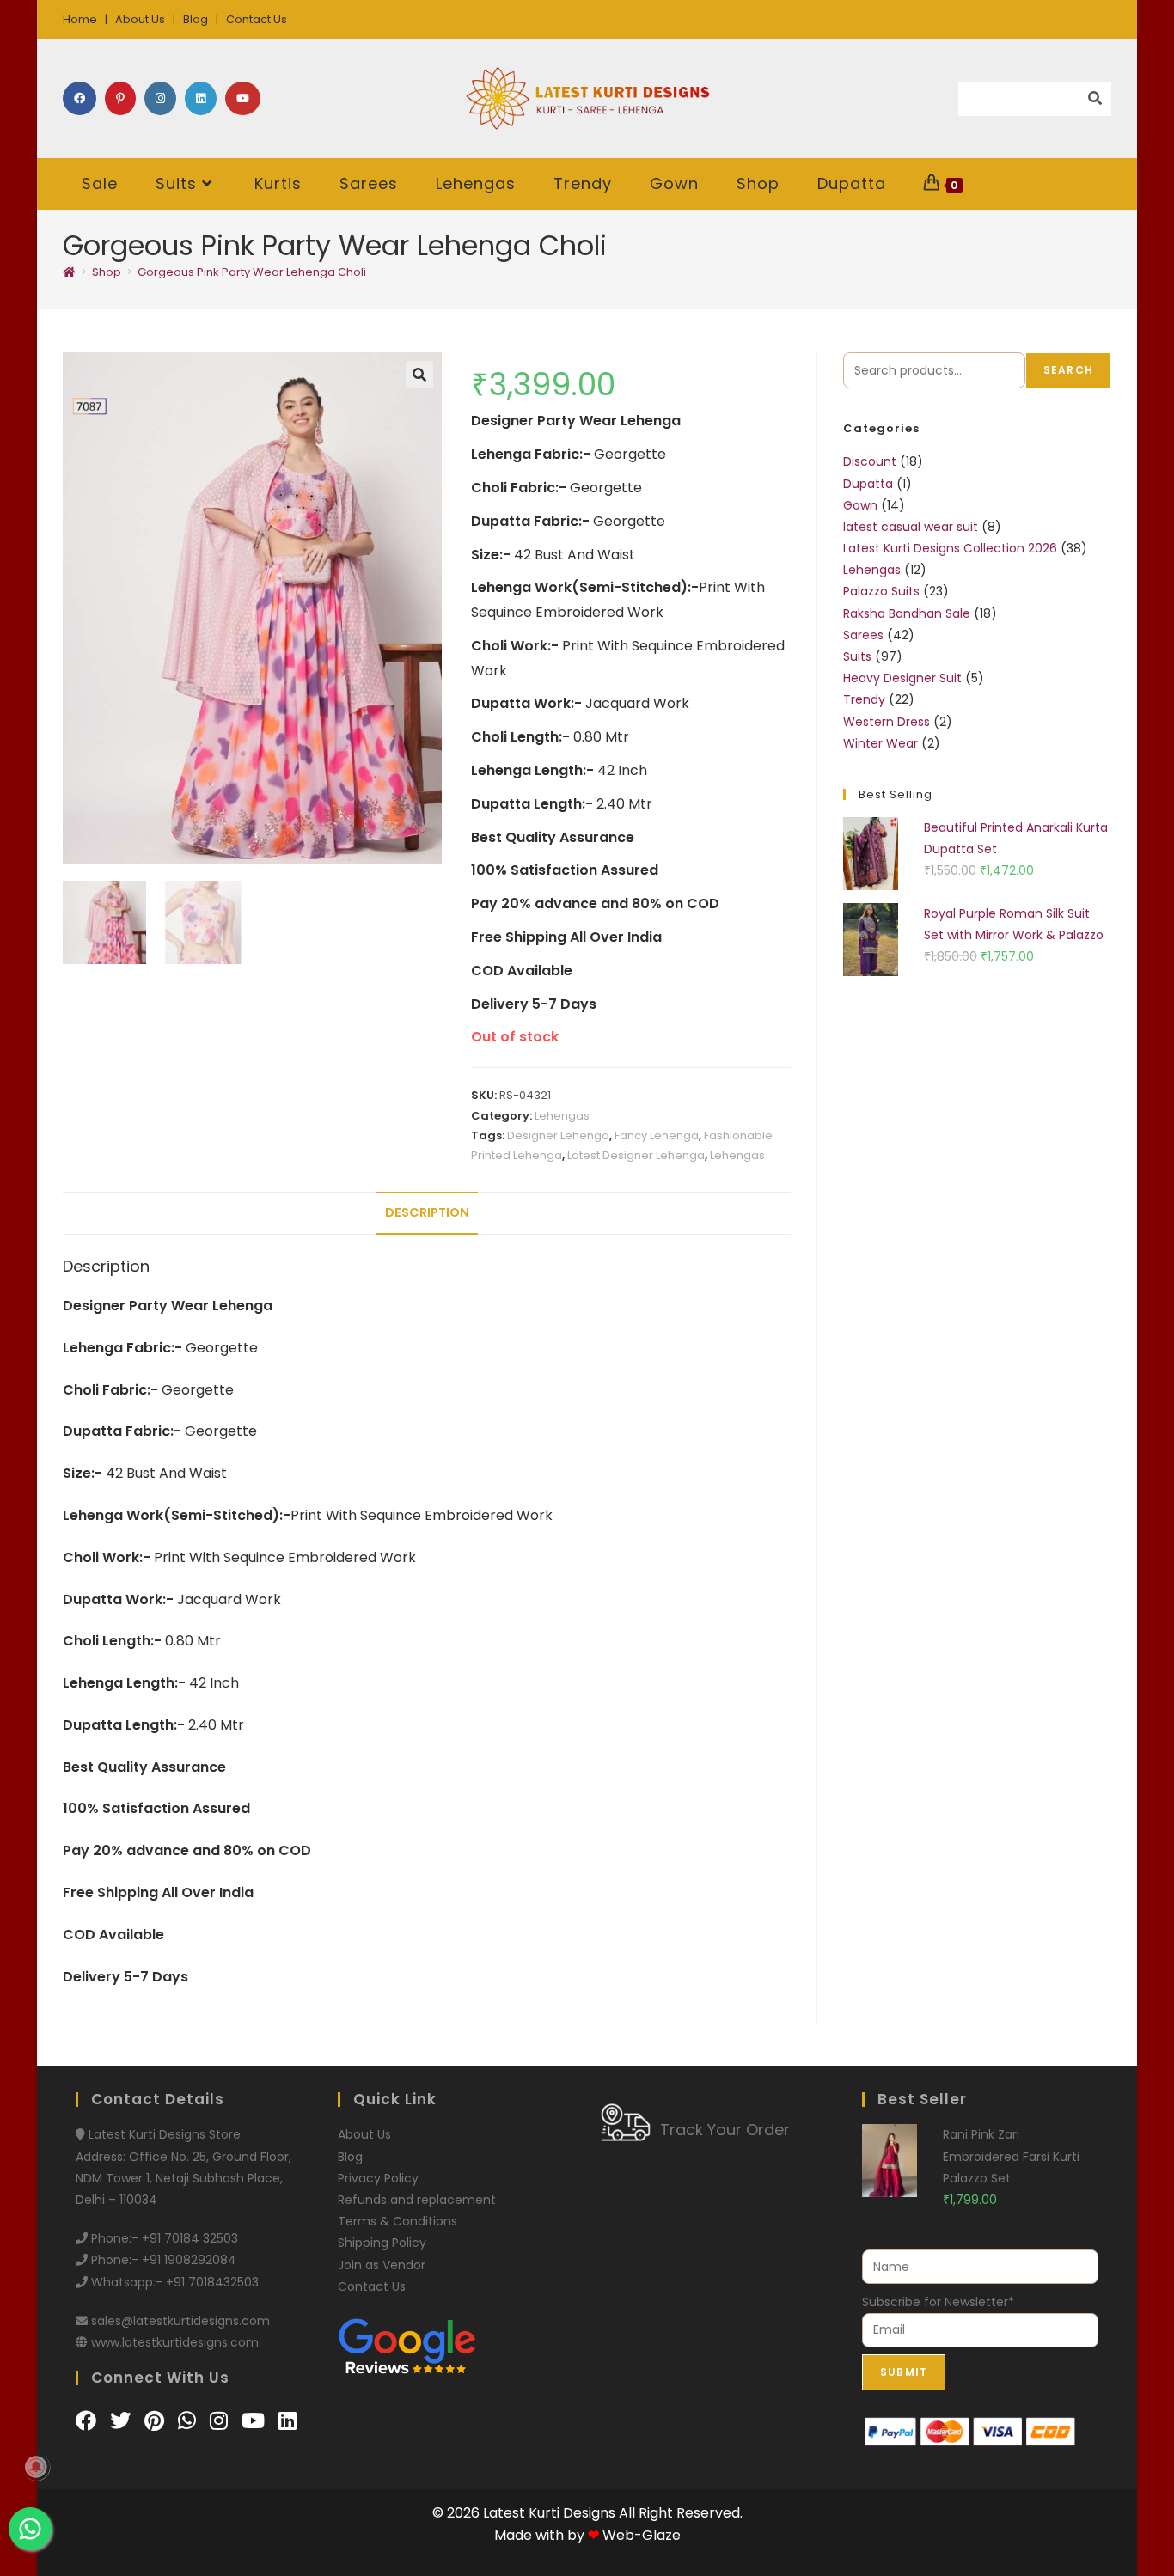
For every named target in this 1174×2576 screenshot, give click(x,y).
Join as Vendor (382, 2265)
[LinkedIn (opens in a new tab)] (201, 98)
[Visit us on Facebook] (89, 2421)
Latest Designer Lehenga (636, 1155)
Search (1068, 370)
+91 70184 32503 (190, 2238)
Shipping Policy (382, 2243)
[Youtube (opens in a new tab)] (243, 98)
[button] (419, 375)
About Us (140, 19)
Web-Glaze (642, 2535)
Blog (196, 19)
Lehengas (562, 1116)
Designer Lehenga (558, 1135)
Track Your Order (725, 2130)
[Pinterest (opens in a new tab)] (120, 98)
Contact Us (257, 19)
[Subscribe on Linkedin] (287, 2421)
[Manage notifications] (36, 2467)
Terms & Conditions (397, 2221)
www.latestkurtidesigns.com (175, 2342)
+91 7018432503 (212, 2282)
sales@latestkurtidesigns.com (180, 2321)
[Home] (69, 272)
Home (80, 19)
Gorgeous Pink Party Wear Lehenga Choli (252, 272)
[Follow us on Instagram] (221, 2421)
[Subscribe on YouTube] (256, 2421)
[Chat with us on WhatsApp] (190, 2421)
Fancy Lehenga (657, 1135)
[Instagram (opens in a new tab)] (160, 98)
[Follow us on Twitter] (123, 2421)
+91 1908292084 (189, 2260)
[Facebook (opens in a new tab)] (79, 98)
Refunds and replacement (417, 2200)
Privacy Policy (378, 2178)
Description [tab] (427, 1212)
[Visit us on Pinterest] (157, 2421)
